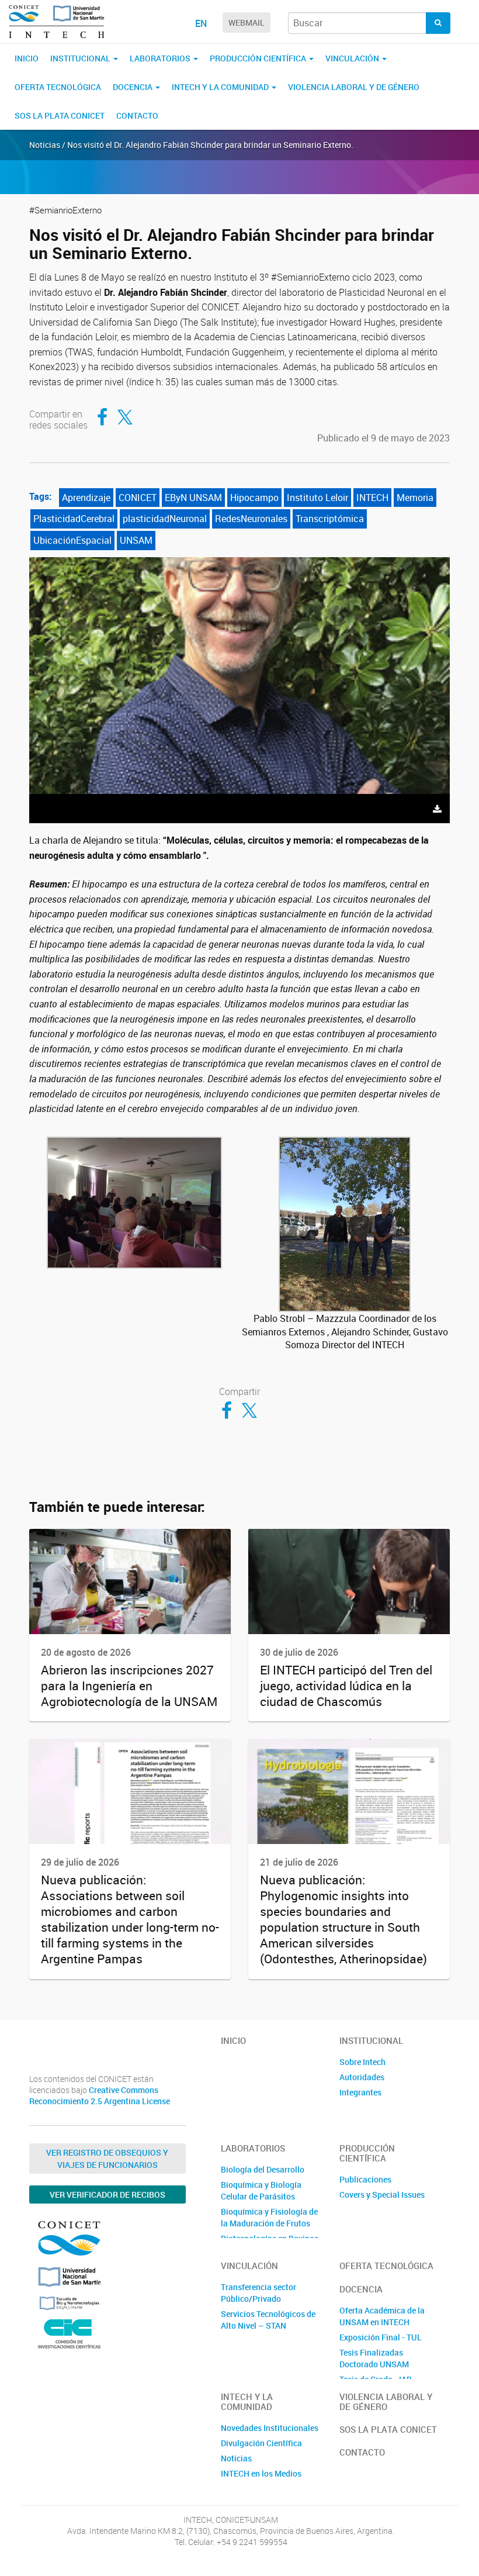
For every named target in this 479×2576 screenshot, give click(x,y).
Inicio (27, 58)
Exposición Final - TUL (381, 2337)
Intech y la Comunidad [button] (221, 87)
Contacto (137, 115)
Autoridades (362, 2077)
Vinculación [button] (353, 58)
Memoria (415, 498)
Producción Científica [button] (259, 58)
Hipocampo (254, 498)
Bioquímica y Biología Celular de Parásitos (261, 2190)
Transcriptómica (330, 519)
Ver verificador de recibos (107, 2195)
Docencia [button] (133, 87)
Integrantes (360, 2092)
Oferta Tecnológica (58, 87)
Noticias (236, 2458)
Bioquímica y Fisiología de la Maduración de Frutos (269, 2217)
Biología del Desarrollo (263, 2169)
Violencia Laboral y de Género (354, 87)
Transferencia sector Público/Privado (258, 2293)
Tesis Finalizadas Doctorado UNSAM (374, 2358)
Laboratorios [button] (161, 58)
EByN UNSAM (193, 498)
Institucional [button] (81, 58)
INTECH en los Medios (261, 2473)
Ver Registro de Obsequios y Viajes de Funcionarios (107, 2159)
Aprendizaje (86, 498)
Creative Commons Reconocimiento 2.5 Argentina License (100, 2096)
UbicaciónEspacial (72, 540)
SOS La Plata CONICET (60, 115)
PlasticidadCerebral (74, 519)
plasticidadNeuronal (165, 519)
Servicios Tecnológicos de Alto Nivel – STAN (268, 2320)
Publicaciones (365, 2179)
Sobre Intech (362, 2062)
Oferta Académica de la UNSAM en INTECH (382, 2316)
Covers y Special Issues (382, 2195)
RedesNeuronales (251, 519)
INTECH (372, 498)
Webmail (247, 23)
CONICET (138, 498)
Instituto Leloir (317, 498)
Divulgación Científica (261, 2443)
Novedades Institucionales (270, 2428)
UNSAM (136, 540)
